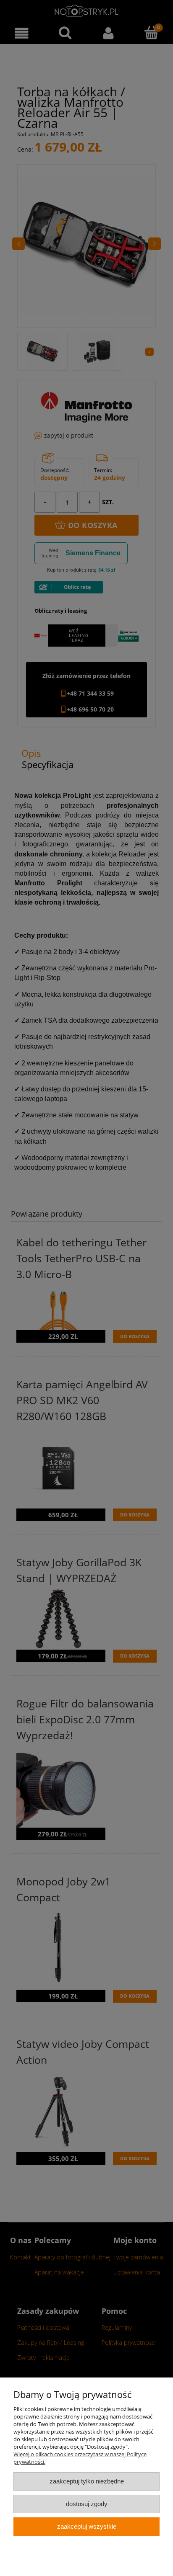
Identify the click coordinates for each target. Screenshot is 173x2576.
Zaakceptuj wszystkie (87, 2526)
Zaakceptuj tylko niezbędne (87, 2481)
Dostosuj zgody (87, 2504)
